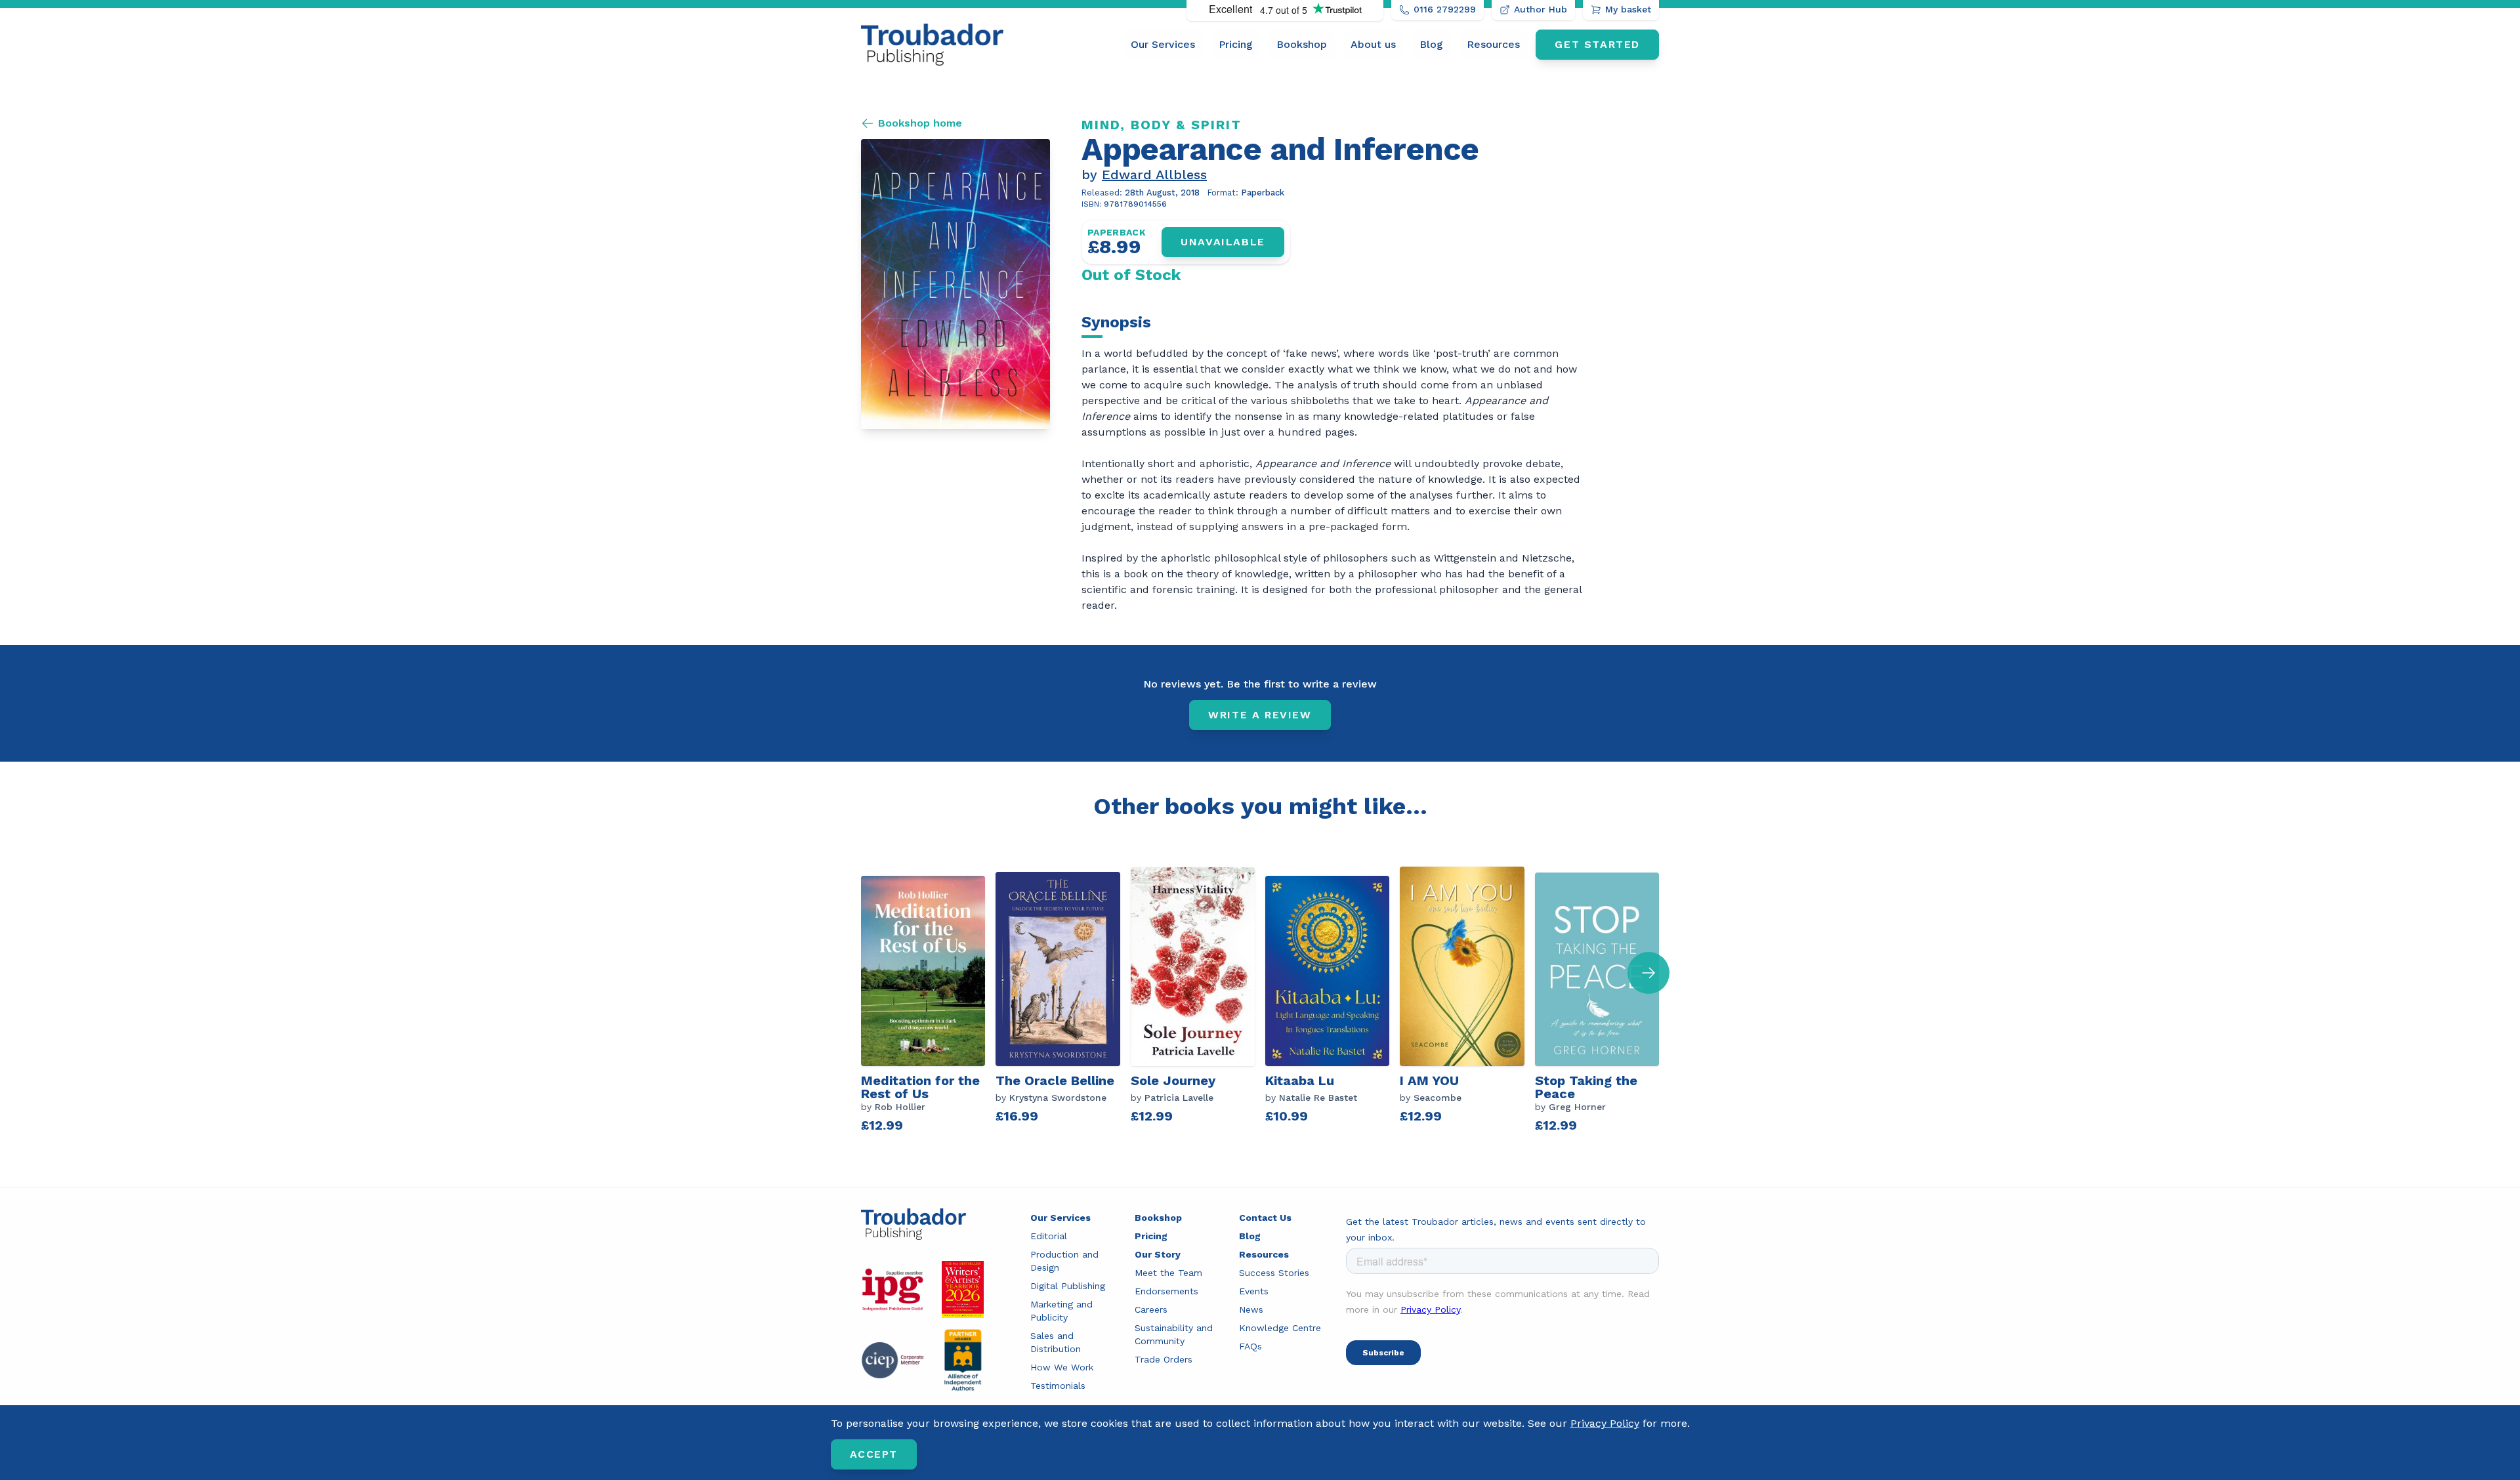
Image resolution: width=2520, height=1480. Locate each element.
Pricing (1236, 44)
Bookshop (1302, 44)
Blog (1431, 44)
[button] (1648, 973)
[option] (928, 1003)
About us (1373, 44)
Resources (1493, 44)
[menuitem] (1163, 45)
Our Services (1163, 44)
